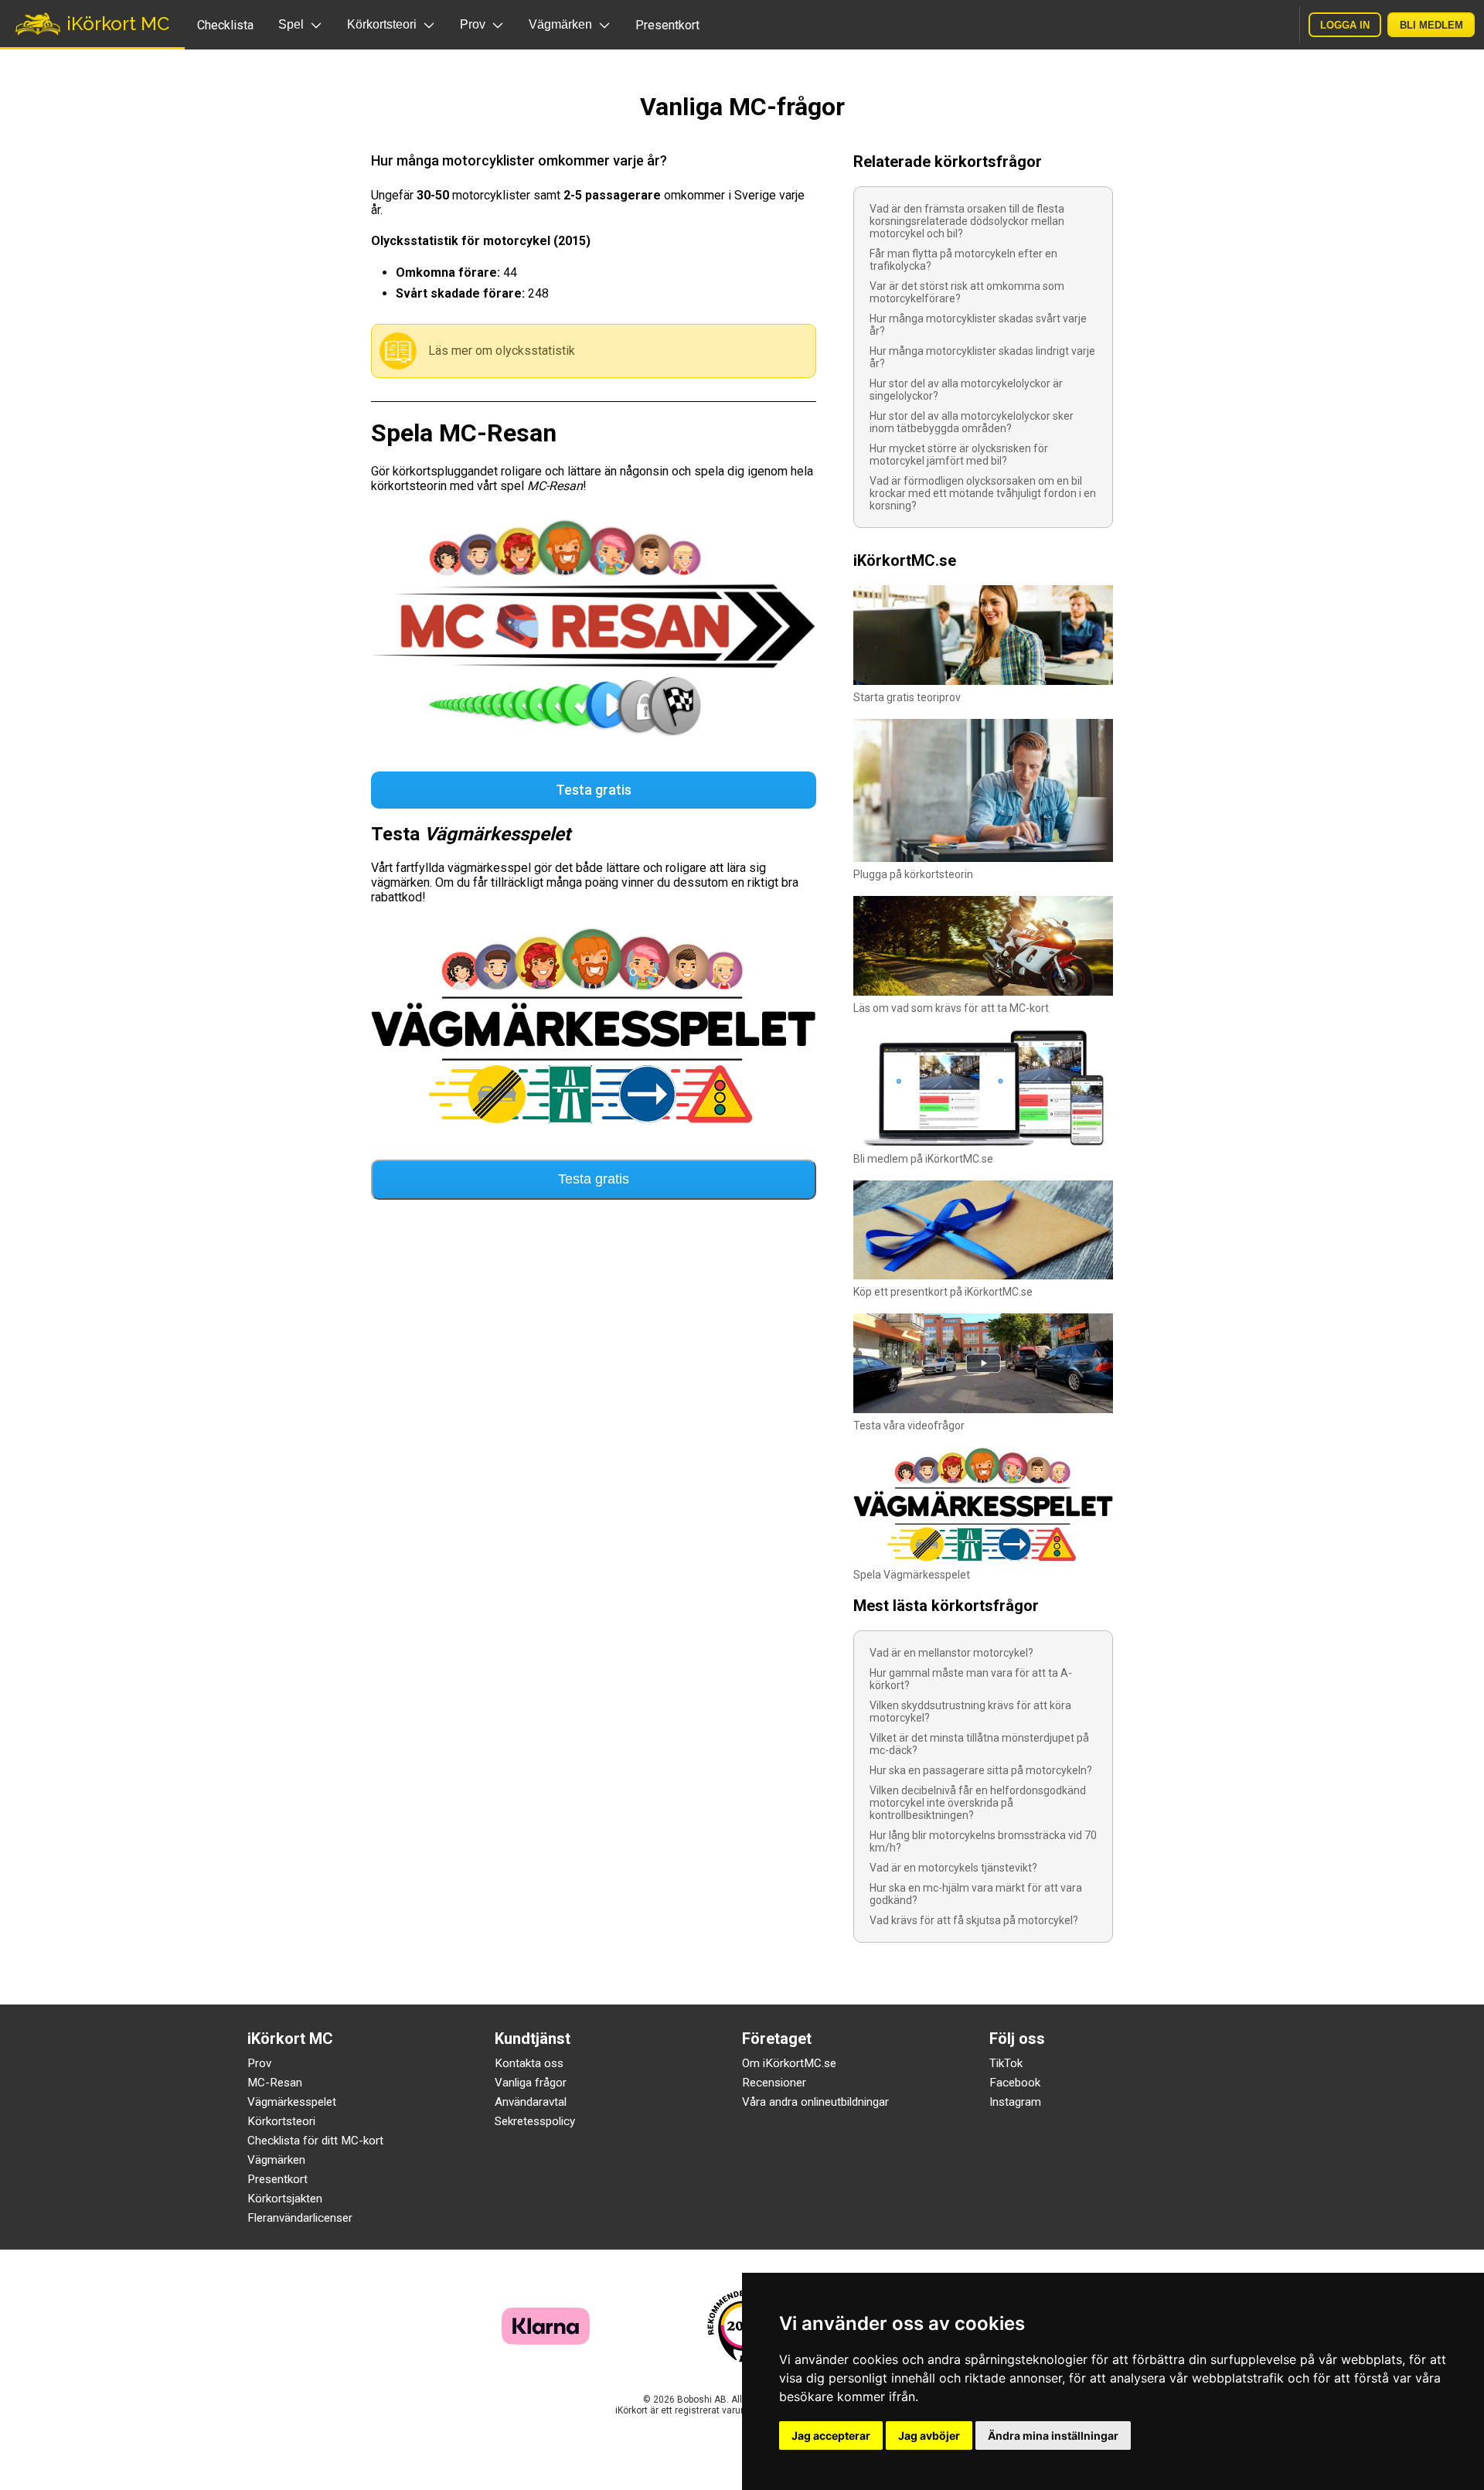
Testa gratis (594, 790)
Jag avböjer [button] (929, 2435)
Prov (259, 2063)
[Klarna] (546, 2340)
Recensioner (774, 2083)
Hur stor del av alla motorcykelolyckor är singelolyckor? (966, 390)
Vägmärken (276, 2160)
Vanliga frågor (531, 2083)
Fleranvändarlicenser (300, 2218)
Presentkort (667, 25)
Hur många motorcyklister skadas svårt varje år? (978, 325)
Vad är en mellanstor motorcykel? (951, 1653)
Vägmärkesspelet (292, 2102)
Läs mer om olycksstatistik (502, 351)
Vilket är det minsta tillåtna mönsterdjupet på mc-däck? (979, 1744)
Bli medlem (1431, 25)
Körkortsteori (281, 2121)
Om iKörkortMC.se (789, 2063)
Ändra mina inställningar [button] (1053, 2435)
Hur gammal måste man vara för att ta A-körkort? (971, 1679)
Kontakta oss (529, 2063)
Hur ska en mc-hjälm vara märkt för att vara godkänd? (976, 1894)
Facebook (1015, 2083)
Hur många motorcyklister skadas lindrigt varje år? (982, 357)
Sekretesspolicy (535, 2121)
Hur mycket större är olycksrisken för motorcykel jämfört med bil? (959, 455)
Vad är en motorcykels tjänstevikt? (953, 1868)
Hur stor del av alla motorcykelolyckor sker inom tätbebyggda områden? (972, 422)
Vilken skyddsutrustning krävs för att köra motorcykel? (970, 1712)
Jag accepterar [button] (831, 2435)
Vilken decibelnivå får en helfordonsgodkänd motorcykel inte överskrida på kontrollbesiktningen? (978, 1803)
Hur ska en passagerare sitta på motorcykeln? (981, 1770)
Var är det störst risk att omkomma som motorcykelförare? (967, 292)
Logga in (1345, 25)
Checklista (225, 25)
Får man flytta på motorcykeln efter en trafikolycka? (963, 260)
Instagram (1015, 2102)
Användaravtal (531, 2102)
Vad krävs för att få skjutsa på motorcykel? (974, 1920)
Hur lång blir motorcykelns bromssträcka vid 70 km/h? (983, 1841)
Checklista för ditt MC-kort (315, 2141)
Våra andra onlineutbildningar (815, 2102)
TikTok (1006, 2063)
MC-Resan (275, 2083)
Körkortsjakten (285, 2199)
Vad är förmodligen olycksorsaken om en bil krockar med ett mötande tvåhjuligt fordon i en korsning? (983, 493)
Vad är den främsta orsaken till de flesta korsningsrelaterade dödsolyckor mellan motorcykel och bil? (967, 221)
